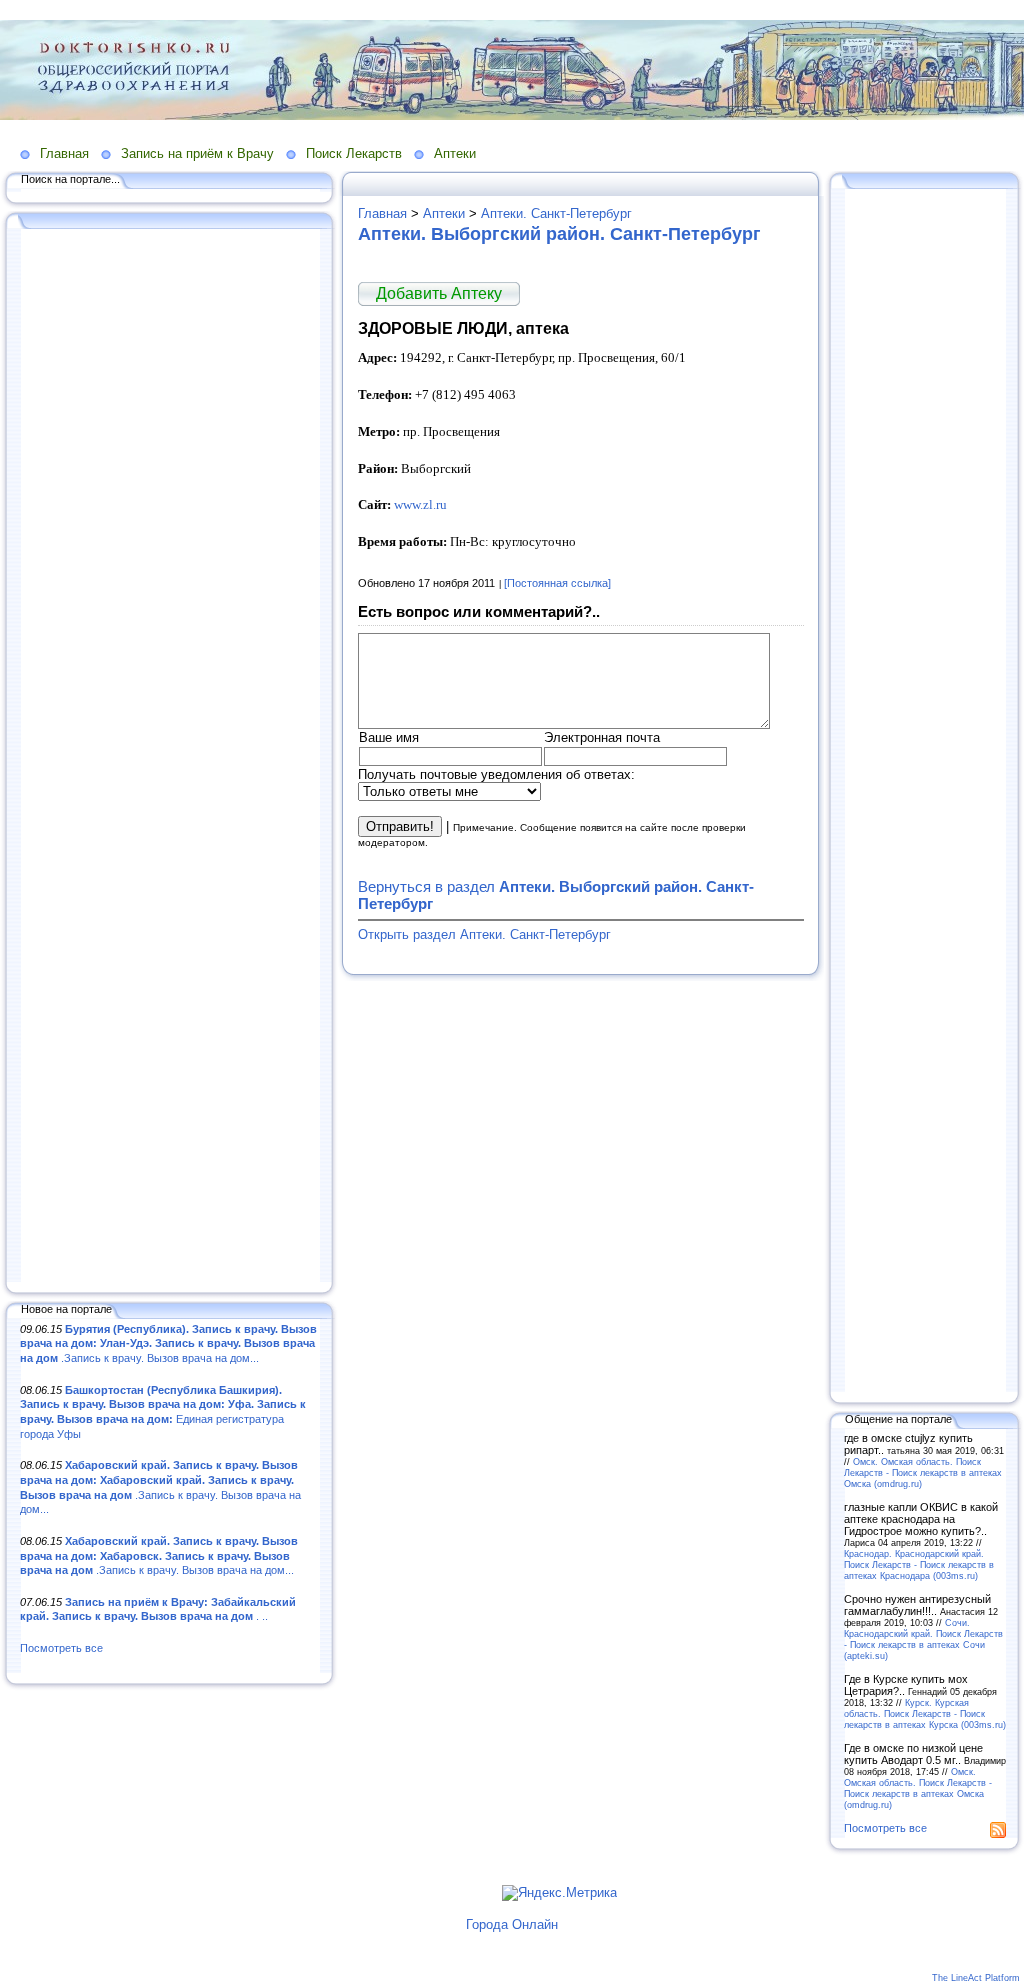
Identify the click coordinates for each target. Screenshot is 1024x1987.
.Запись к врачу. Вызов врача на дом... (168, 1343)
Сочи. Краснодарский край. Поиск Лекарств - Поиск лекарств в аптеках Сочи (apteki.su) (923, 1639)
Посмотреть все (61, 1648)
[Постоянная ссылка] (557, 583)
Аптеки (455, 153)
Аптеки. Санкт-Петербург (556, 213)
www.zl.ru (420, 504)
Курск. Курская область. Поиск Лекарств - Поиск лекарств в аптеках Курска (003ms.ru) (925, 1713)
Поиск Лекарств (354, 153)
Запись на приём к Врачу (197, 153)
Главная (64, 153)
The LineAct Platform (976, 1978)
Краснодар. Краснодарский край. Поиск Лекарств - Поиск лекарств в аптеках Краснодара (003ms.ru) (919, 1564)
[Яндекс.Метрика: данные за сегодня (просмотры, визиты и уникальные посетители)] (559, 1893)
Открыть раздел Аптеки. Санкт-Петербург (484, 934)
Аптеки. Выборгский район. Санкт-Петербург (559, 234)
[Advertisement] (170, 757)
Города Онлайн (512, 1924)
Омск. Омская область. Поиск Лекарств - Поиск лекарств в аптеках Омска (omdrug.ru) (923, 1472)
